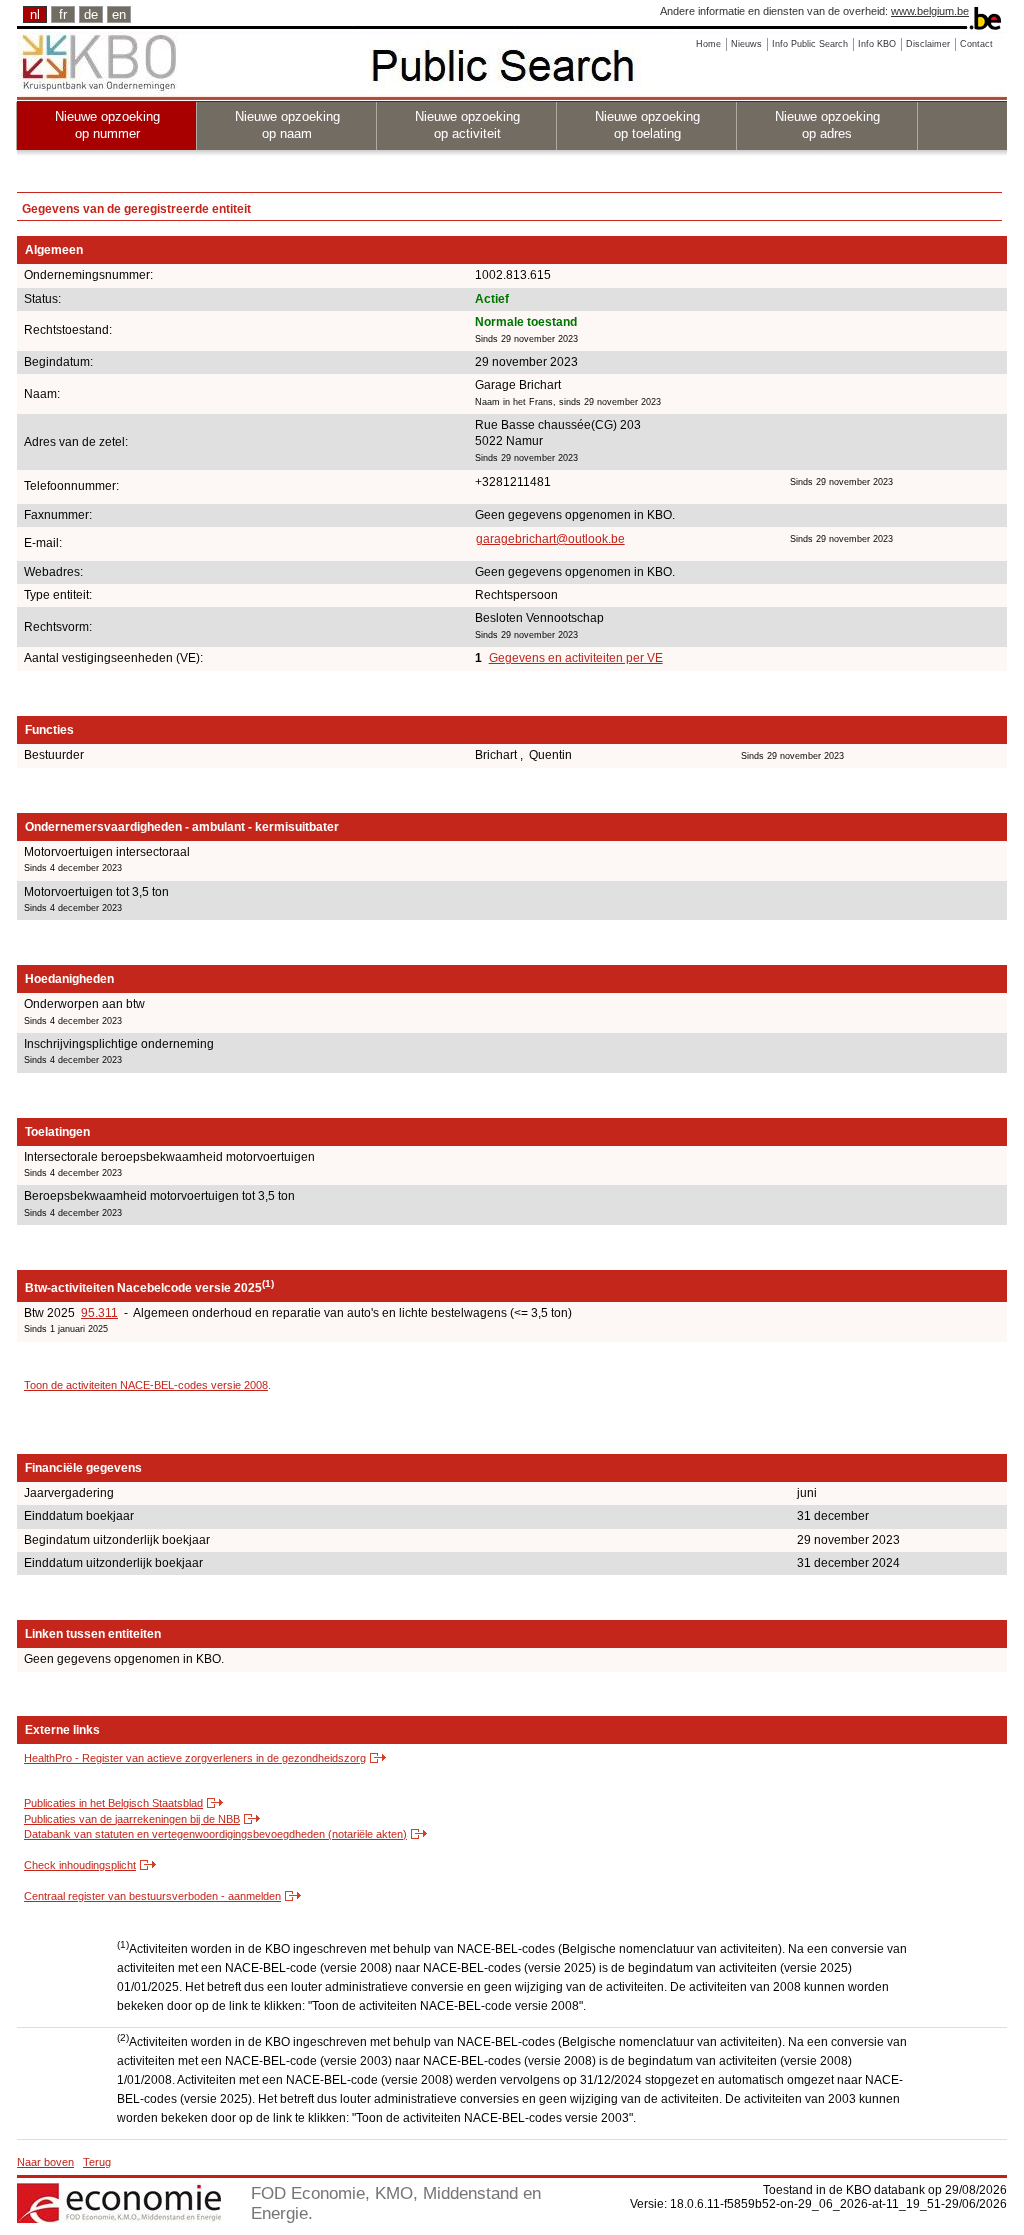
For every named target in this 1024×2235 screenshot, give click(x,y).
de (91, 14)
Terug (97, 2162)
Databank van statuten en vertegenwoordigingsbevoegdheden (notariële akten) (215, 1834)
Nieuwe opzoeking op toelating (647, 125)
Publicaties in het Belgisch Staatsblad (113, 1803)
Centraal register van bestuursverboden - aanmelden (152, 1896)
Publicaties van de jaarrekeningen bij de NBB (132, 1819)
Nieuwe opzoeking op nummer (107, 125)
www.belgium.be (930, 11)
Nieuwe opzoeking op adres (827, 125)
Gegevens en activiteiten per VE (576, 658)
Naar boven (45, 2162)
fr (63, 14)
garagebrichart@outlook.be (550, 539)
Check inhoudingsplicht (80, 1865)
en (119, 14)
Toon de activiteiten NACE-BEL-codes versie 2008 (146, 1385)
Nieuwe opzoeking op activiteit (467, 125)
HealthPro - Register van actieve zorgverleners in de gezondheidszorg (195, 1758)
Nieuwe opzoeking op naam (287, 125)
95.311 (99, 1313)
